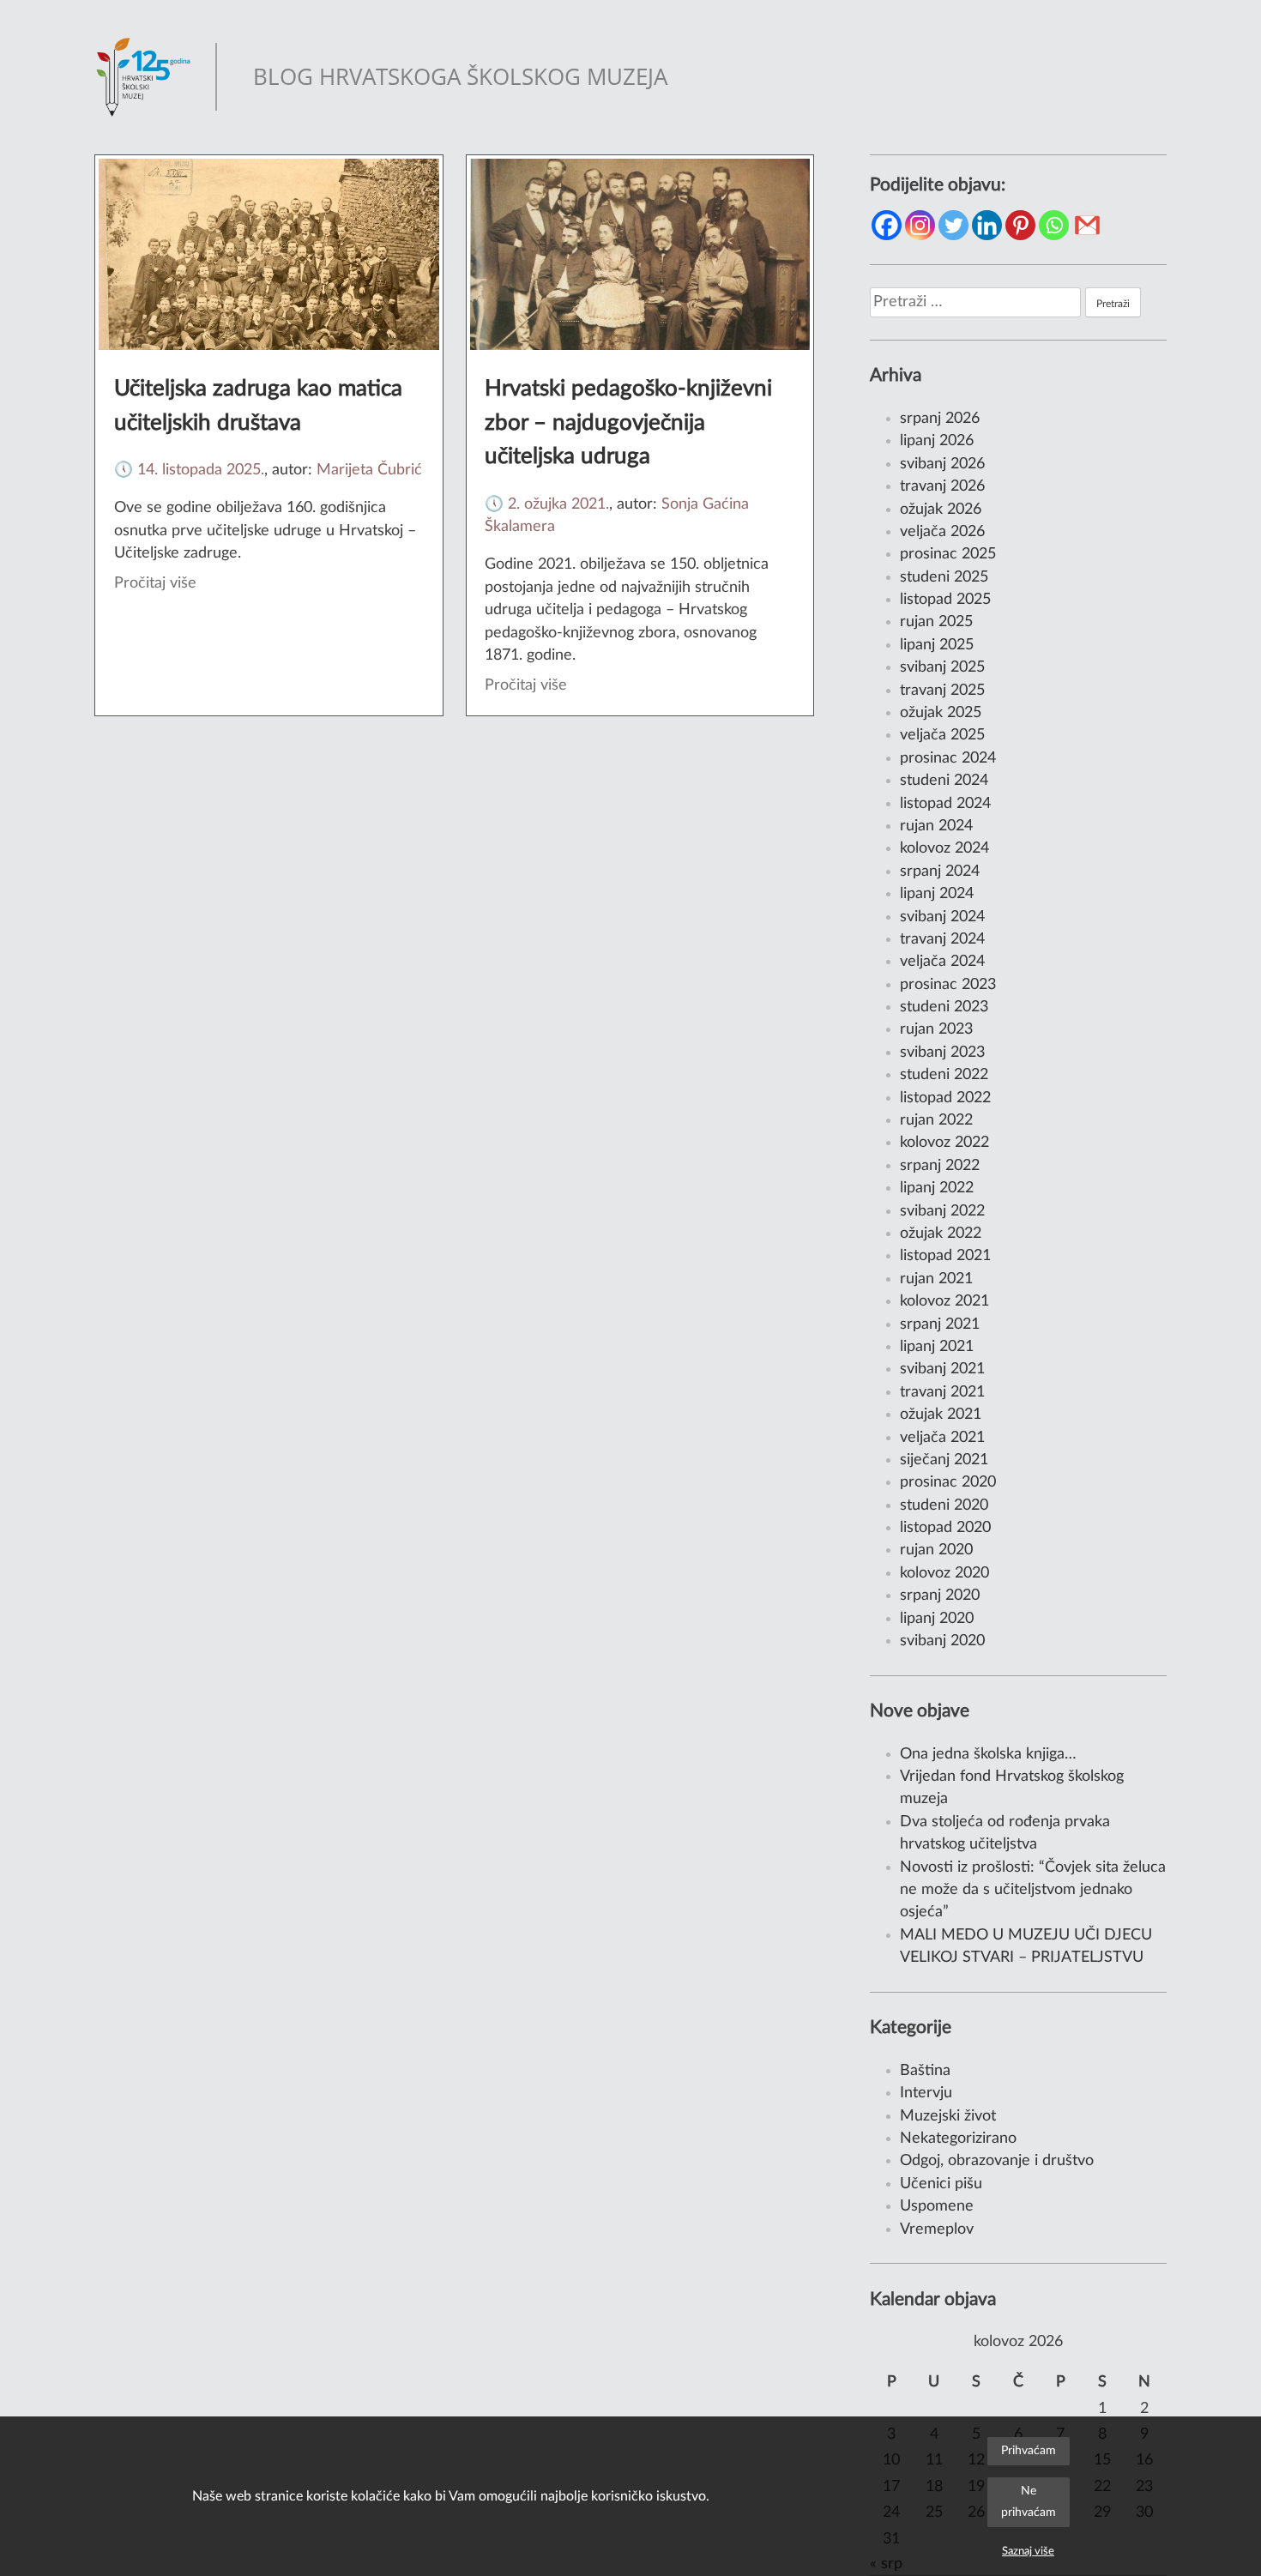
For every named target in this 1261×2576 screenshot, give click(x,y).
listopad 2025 (945, 599)
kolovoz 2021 (944, 1301)
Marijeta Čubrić (369, 470)
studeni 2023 (944, 1007)
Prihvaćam (1029, 2450)
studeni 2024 (944, 780)
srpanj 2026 (940, 418)
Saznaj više (1028, 2551)
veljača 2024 (942, 961)
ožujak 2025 (941, 712)
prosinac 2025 (948, 554)
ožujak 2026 (941, 509)
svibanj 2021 (942, 1369)
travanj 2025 (942, 690)
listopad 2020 (945, 1527)
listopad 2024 (945, 803)
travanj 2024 (942, 939)
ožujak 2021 (941, 1414)
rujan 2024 (936, 826)
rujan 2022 (936, 1120)
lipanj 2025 (937, 645)
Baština (925, 2070)
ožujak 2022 (941, 1233)
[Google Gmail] (1087, 225)
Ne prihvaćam (1029, 2501)
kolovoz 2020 (944, 1573)
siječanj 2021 (944, 1460)
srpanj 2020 (940, 1595)
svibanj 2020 (942, 1641)
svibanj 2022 (942, 1211)
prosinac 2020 (948, 1482)
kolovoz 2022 (944, 1142)
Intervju (926, 2093)
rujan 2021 (936, 1279)
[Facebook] (887, 225)
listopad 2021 (945, 1255)
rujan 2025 (936, 621)
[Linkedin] (987, 225)
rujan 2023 (936, 1029)
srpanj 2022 (940, 1165)
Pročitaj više (155, 583)
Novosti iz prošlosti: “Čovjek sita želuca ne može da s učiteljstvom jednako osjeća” (1033, 1890)
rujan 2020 (936, 1550)
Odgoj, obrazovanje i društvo (997, 2160)
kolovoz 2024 (944, 848)
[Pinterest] (1020, 225)
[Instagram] (920, 225)
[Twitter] (953, 225)
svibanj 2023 (942, 1052)
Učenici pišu (941, 2184)
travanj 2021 (942, 1392)
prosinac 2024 (948, 758)
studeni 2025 (944, 577)
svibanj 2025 (942, 667)
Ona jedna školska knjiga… (988, 1754)
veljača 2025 (942, 735)
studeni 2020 (944, 1505)
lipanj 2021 (937, 1346)
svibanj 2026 (942, 464)
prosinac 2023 (948, 984)
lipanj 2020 (937, 1618)
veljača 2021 (942, 1437)
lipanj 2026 (937, 440)
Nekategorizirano (958, 2138)
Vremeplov (937, 2229)
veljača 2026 (942, 531)
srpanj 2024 (940, 871)
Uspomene (937, 2206)
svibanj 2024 (942, 917)
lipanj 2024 (937, 893)
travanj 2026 (942, 486)
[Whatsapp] (1054, 225)
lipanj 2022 (937, 1188)
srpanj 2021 (940, 1324)
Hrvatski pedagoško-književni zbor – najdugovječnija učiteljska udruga (628, 422)
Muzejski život (948, 2116)
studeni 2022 (944, 1074)
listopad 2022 (945, 1098)
